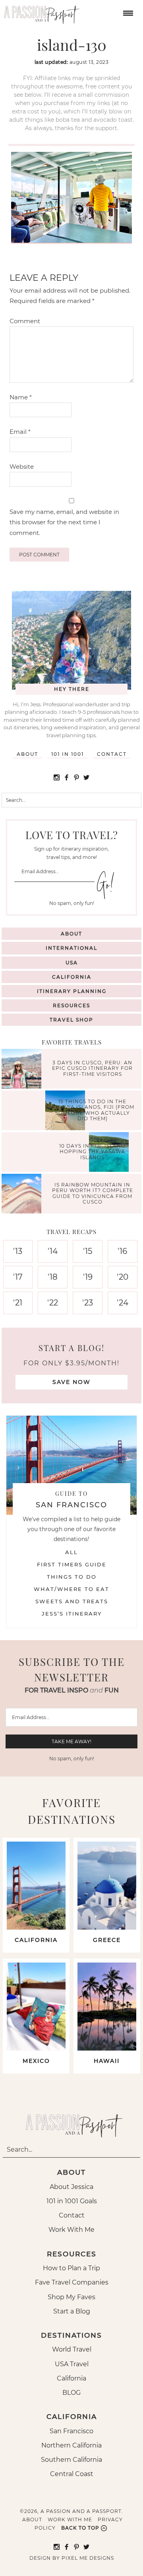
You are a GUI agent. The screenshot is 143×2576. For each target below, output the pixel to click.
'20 (123, 1277)
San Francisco (71, 2431)
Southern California (71, 2460)
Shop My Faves (71, 2297)
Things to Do (72, 1577)
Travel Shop (71, 1020)
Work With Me (71, 2230)
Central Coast (72, 2474)
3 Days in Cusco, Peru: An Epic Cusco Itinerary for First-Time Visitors (92, 1068)
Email (20, 432)
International (71, 948)
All (71, 1552)
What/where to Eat (71, 1589)
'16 (122, 1251)
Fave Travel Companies (72, 2282)
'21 (18, 1303)
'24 (123, 1303)
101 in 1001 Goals (72, 2201)
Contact (112, 754)
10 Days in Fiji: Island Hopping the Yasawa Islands (92, 1152)
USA (72, 963)
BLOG (71, 2393)
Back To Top (80, 2528)
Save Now (71, 1382)
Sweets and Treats (72, 1601)
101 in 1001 (68, 754)
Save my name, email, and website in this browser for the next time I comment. (64, 522)
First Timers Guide (72, 1564)
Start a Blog (72, 2311)
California (72, 977)
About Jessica (71, 2187)
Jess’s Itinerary (72, 1614)
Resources (71, 1005)
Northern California (71, 2445)
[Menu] (127, 12)
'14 (53, 1251)
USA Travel (72, 2364)
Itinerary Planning (72, 991)
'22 (53, 1303)
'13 (18, 1251)
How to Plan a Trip (71, 2268)
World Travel (72, 2349)
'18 (53, 1277)
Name (21, 397)
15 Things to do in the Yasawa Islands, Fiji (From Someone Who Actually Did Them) (92, 1110)
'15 (88, 1251)
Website (22, 467)
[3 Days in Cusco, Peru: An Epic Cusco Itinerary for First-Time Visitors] (23, 1070)
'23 (88, 1303)
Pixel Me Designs (88, 2558)
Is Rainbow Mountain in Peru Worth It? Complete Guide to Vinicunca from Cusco (93, 1193)
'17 (18, 1277)
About (27, 754)
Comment (25, 321)
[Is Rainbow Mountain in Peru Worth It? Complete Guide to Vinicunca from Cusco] (23, 1195)
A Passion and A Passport (40, 12)
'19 (88, 1277)
